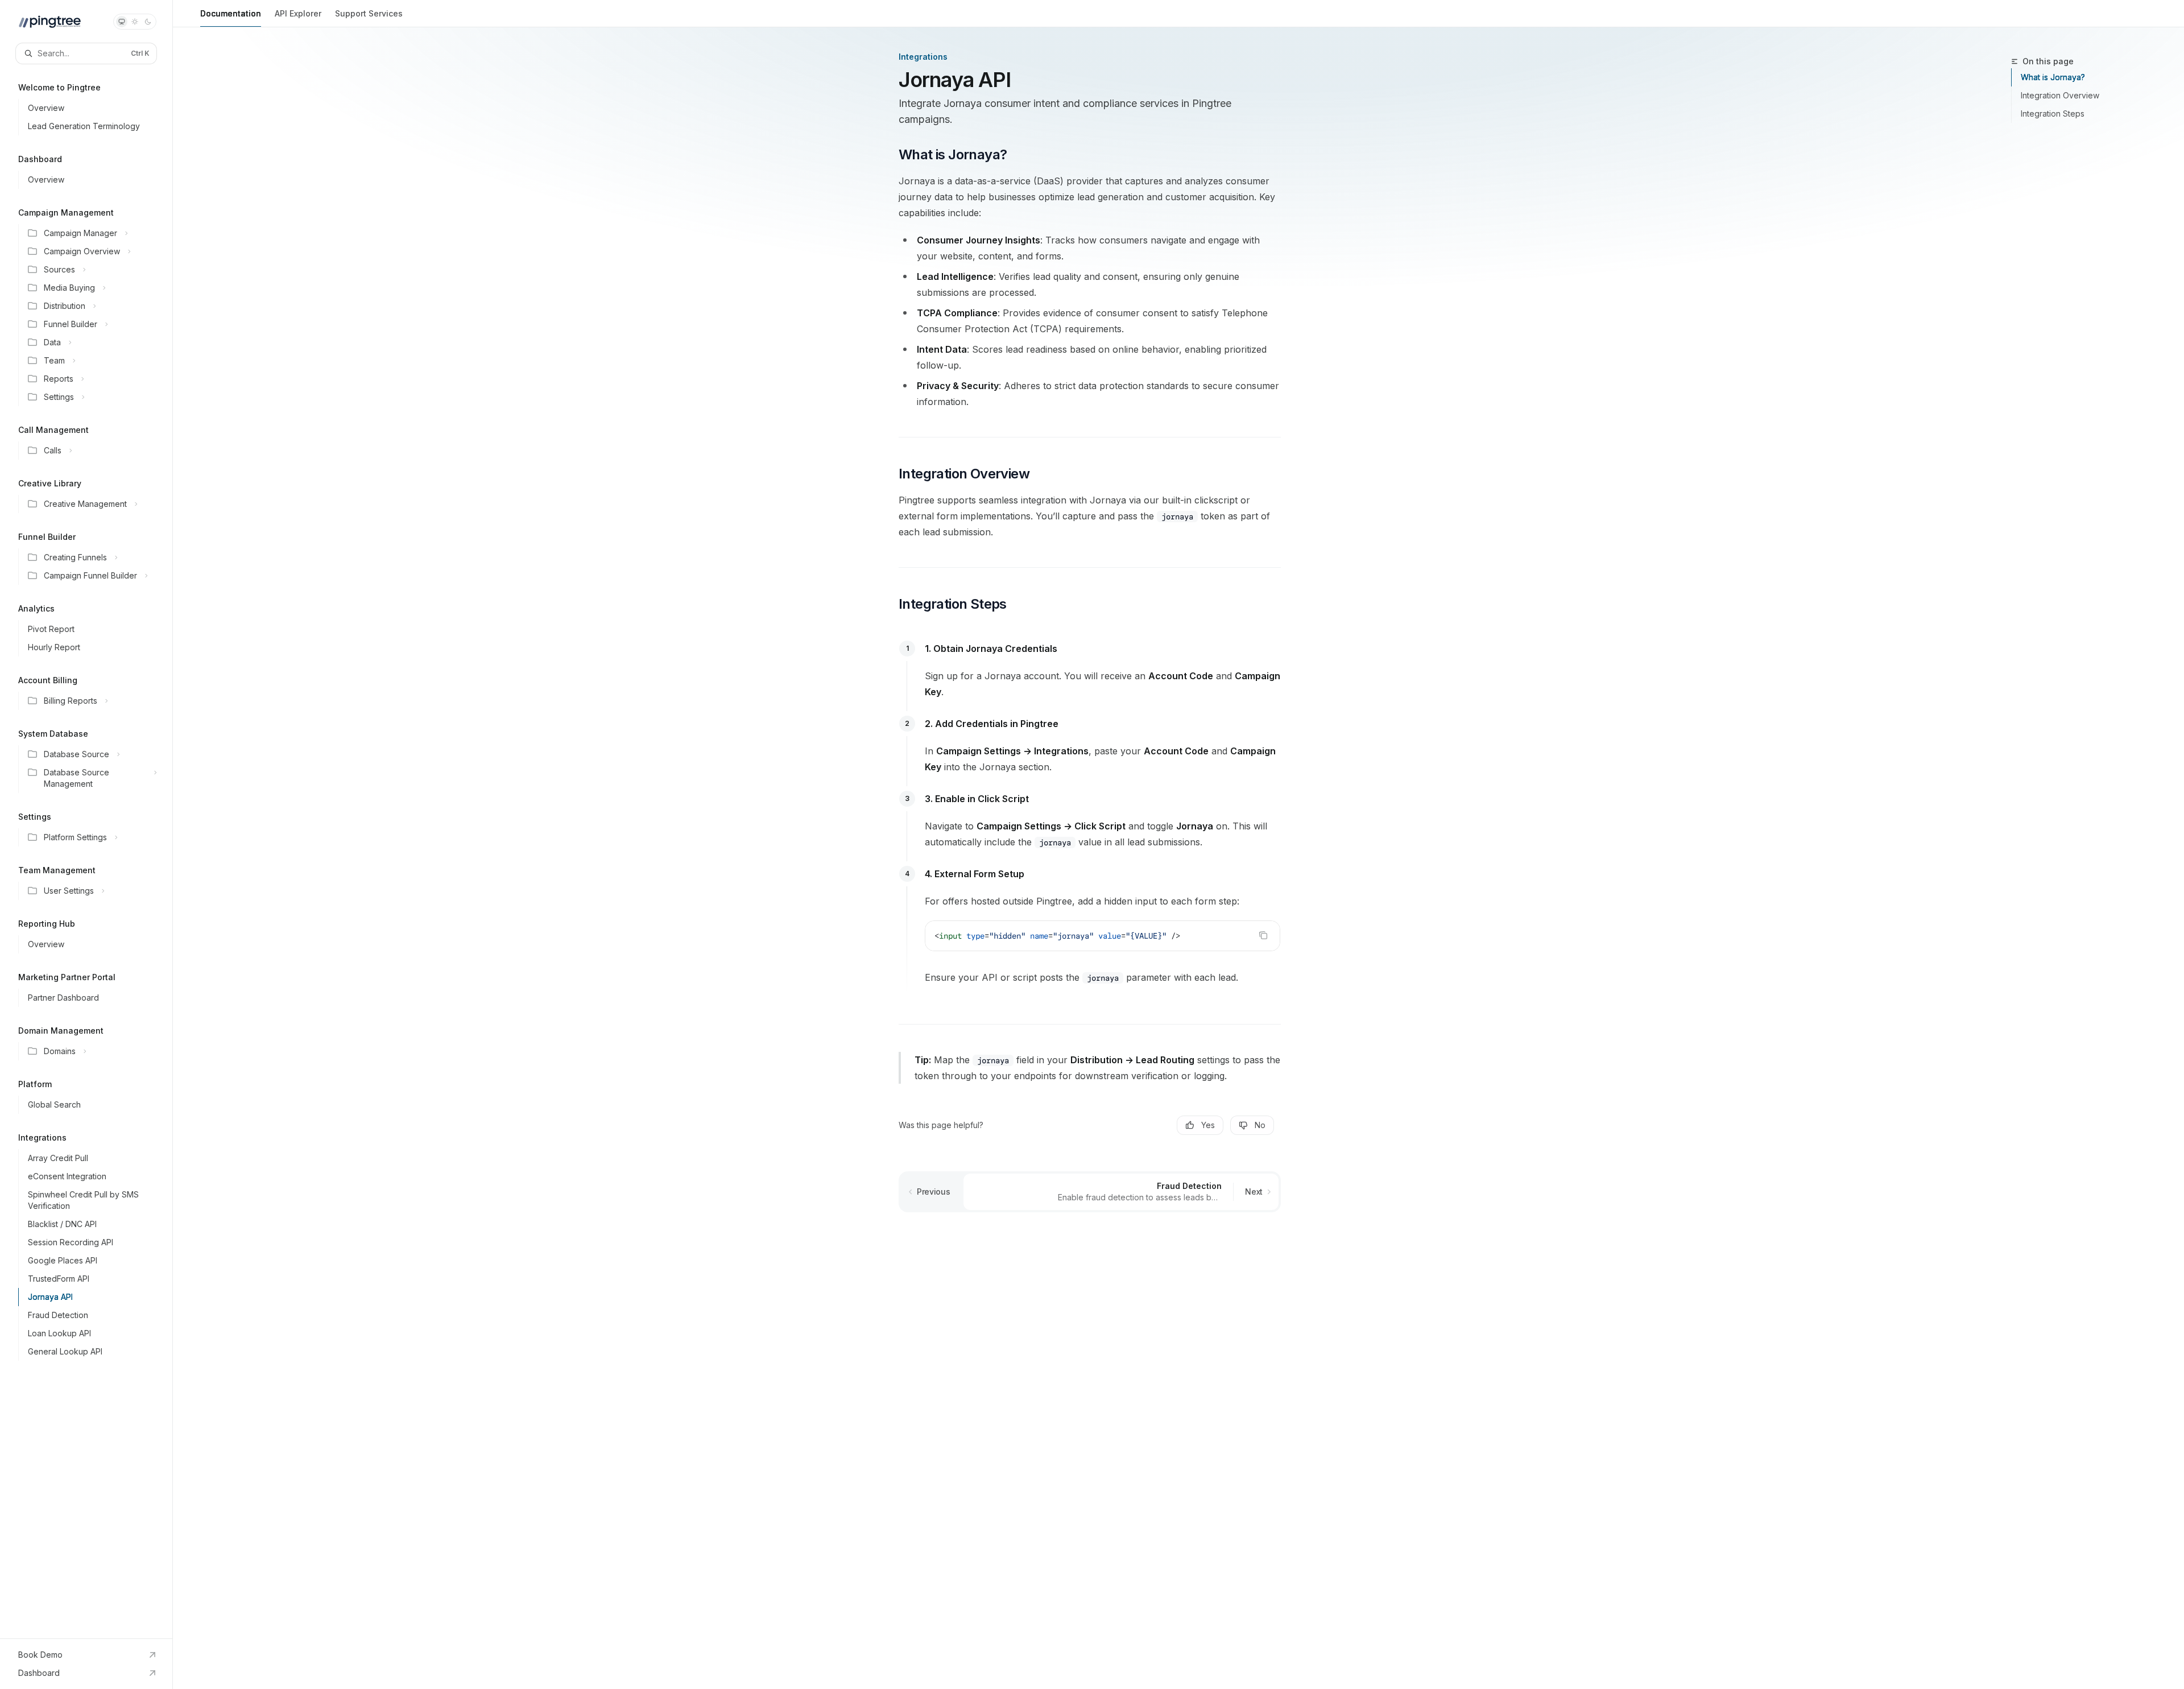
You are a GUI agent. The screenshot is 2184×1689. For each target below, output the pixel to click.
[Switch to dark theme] (148, 22)
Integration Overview (2060, 95)
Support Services (369, 13)
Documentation (231, 13)
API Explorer (298, 13)
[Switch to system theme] (122, 22)
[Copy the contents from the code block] (1263, 935)
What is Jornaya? (2053, 77)
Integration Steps (2053, 113)
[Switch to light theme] (135, 22)
